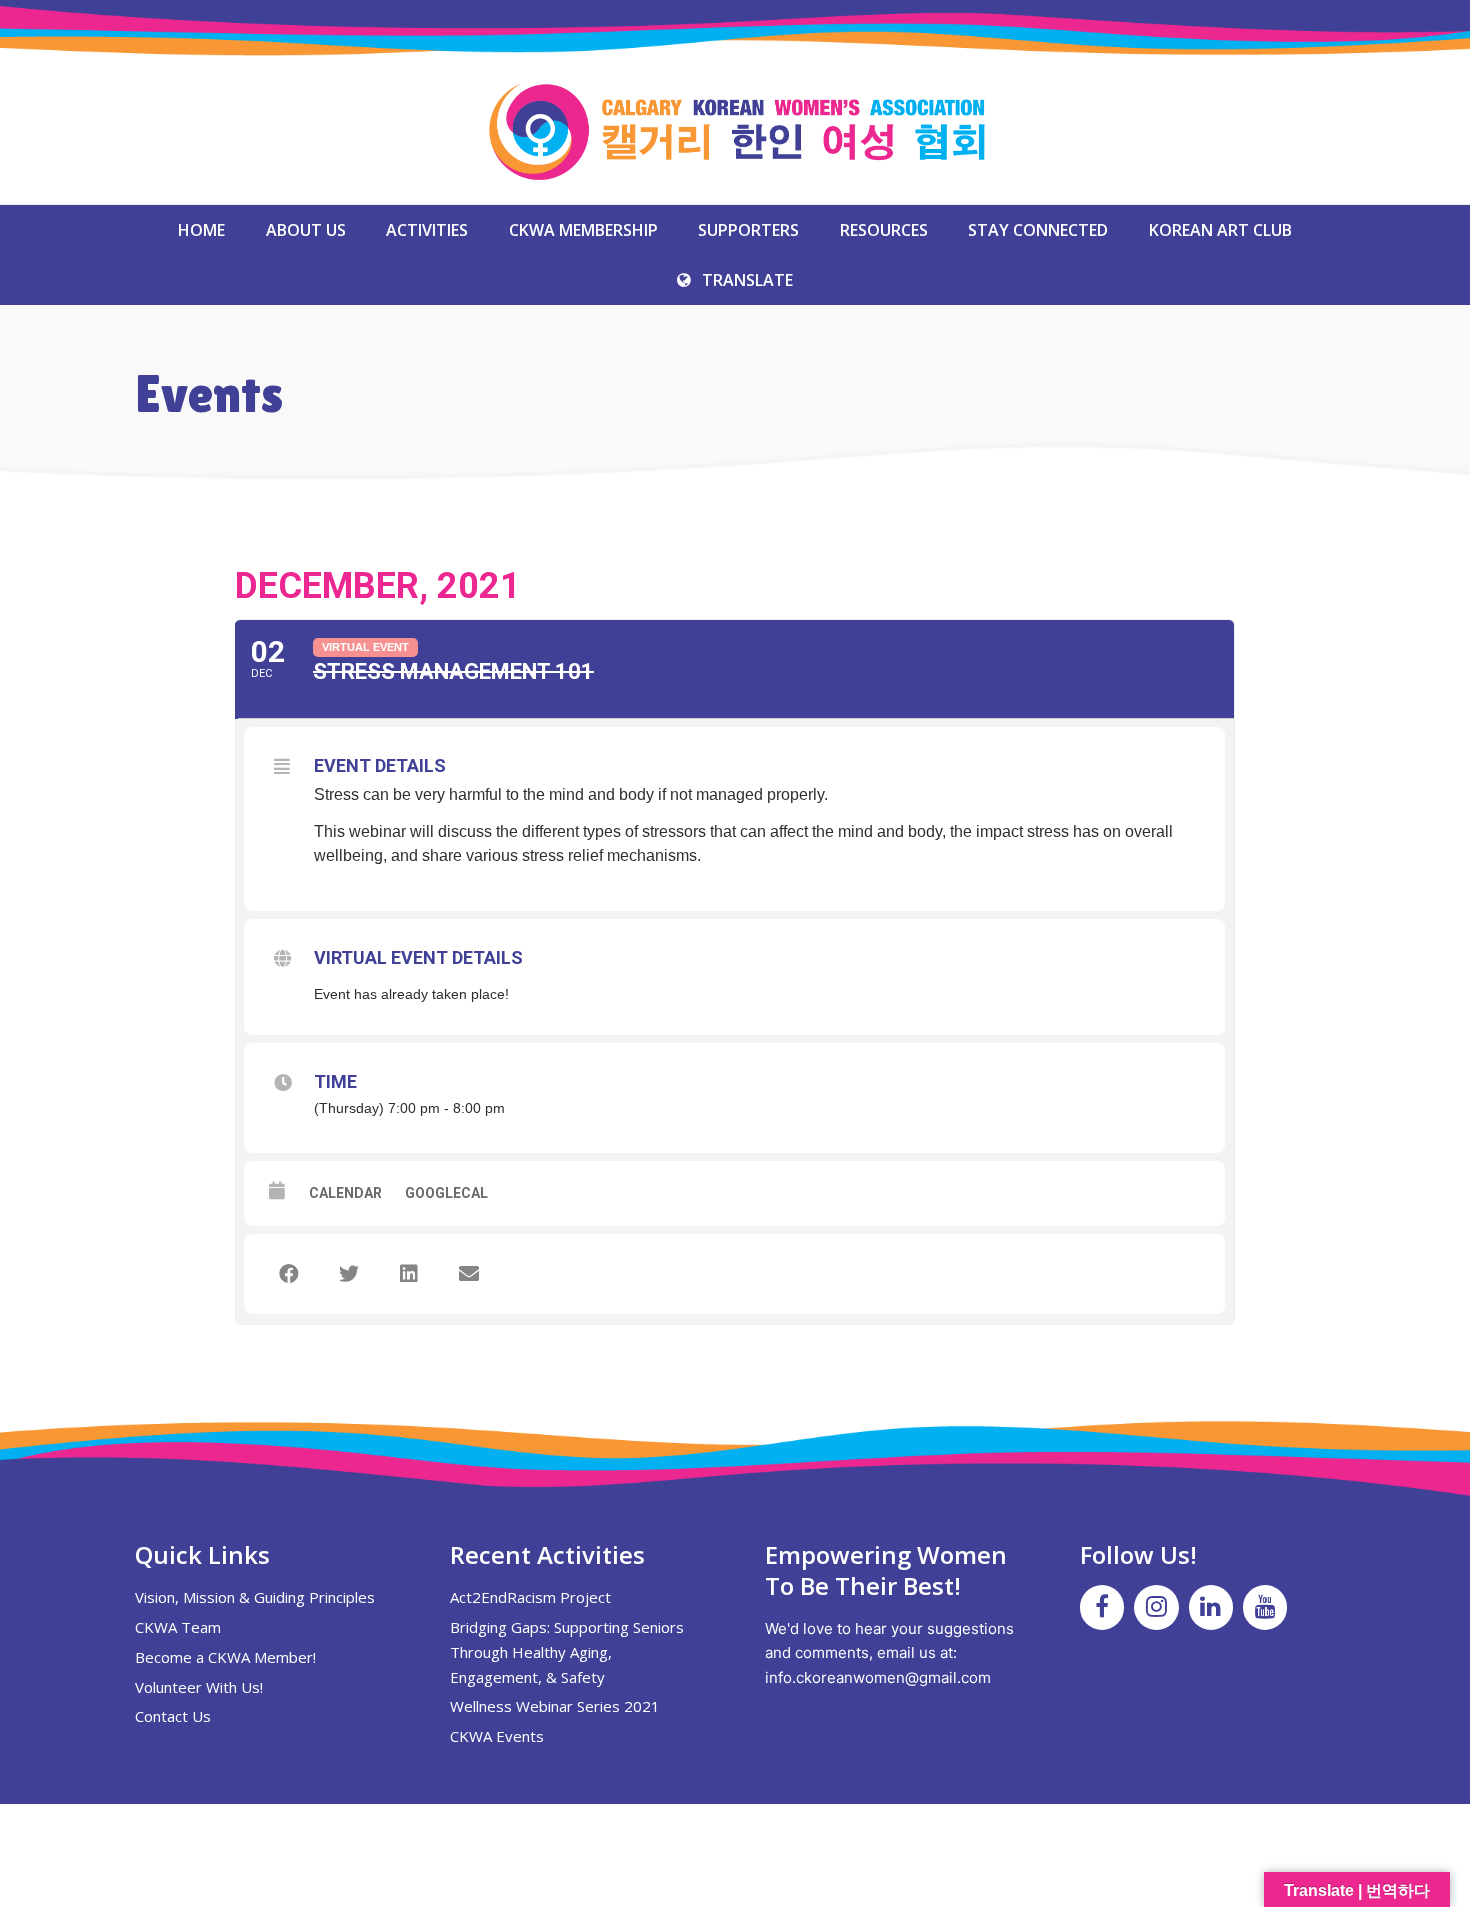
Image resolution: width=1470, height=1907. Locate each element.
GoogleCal (446, 1193)
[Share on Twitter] (349, 1274)
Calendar (345, 1193)
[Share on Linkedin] (409, 1274)
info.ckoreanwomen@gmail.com (878, 1677)
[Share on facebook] (289, 1274)
